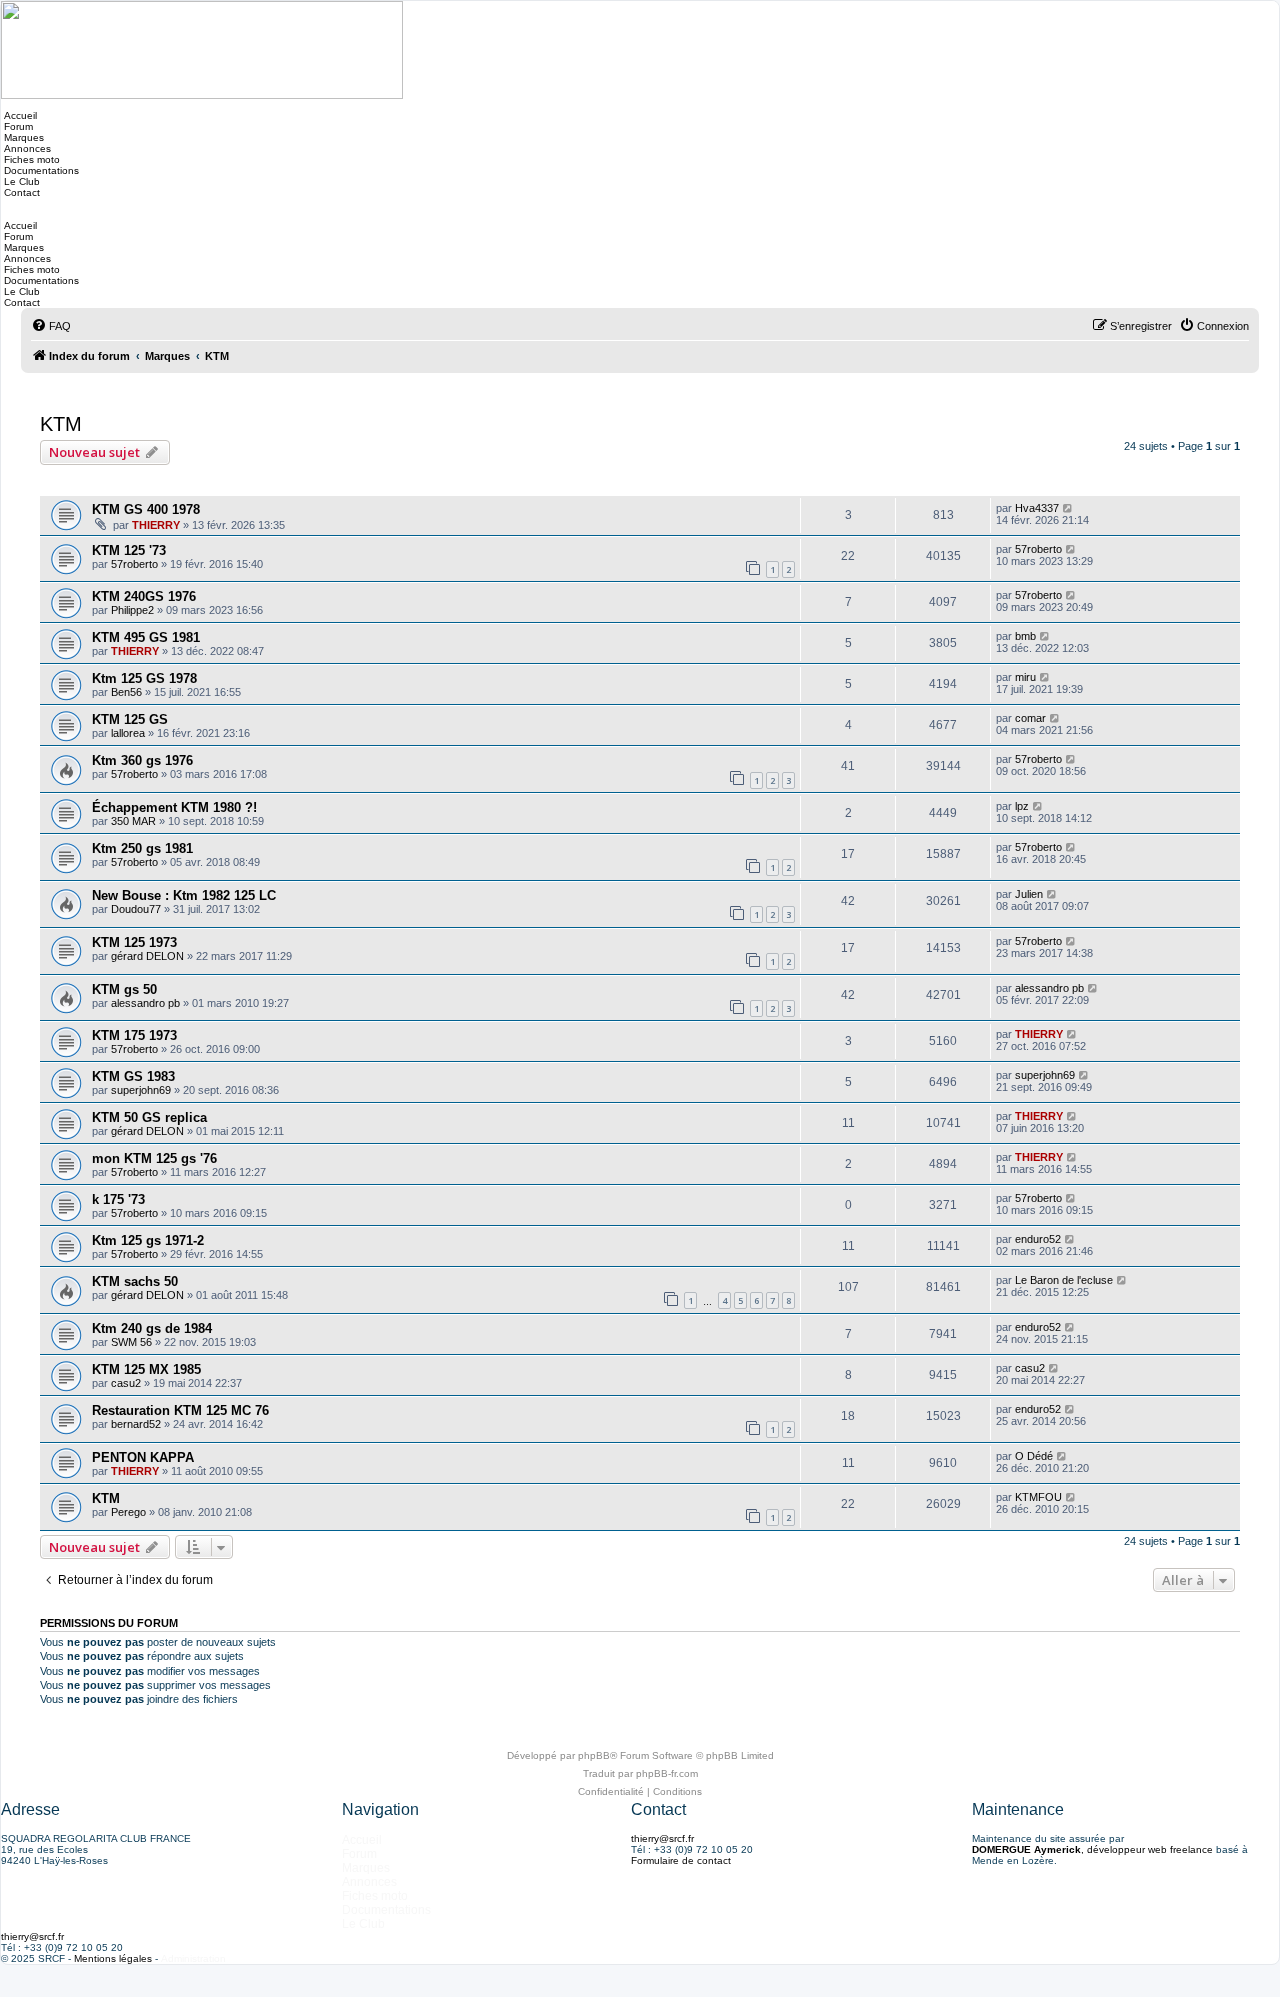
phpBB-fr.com (667, 1773)
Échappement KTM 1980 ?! (174, 807)
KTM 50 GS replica (149, 1117)
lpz (1022, 806)
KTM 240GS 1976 (144, 596)
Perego (128, 1512)
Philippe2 (132, 610)
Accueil (19, 115)
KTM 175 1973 (134, 1035)
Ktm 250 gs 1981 (142, 848)
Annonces (26, 148)
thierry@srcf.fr (662, 1838)
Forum (17, 126)
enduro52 (1038, 1239)
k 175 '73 (118, 1199)
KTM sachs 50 (135, 1281)
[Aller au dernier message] (1068, 508)
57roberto (134, 564)
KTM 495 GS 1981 (146, 637)
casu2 (126, 1383)
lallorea (128, 733)
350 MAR (133, 821)
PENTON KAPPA (143, 1457)
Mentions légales (113, 1958)
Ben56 (126, 692)
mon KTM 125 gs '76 (154, 1158)
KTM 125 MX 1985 (146, 1369)
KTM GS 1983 (133, 1076)
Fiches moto (30, 159)
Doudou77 (136, 909)
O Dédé (1034, 1456)
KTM (61, 424)
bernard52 (136, 1424)
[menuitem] (51, 326)
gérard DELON (147, 956)
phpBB (594, 1755)
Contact (20, 192)
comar (1030, 718)
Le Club (20, 181)
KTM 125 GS (130, 719)
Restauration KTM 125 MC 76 (180, 1410)
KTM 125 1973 (134, 942)
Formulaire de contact (681, 1860)
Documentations (40, 170)
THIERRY (156, 525)
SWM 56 (131, 1342)
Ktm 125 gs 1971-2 (148, 1240)
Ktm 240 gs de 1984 (152, 1328)
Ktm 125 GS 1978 (144, 678)
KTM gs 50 (124, 989)
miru (1025, 677)
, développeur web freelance (1092, 1849)
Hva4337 (1037, 508)
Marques (22, 137)
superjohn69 (141, 1090)
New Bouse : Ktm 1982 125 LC (184, 895)
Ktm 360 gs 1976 (142, 760)
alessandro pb (145, 1003)
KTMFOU (1038, 1497)
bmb (1025, 636)
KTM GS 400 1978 (146, 509)
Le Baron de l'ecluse (1064, 1280)
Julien (1029, 894)
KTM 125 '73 (129, 550)
